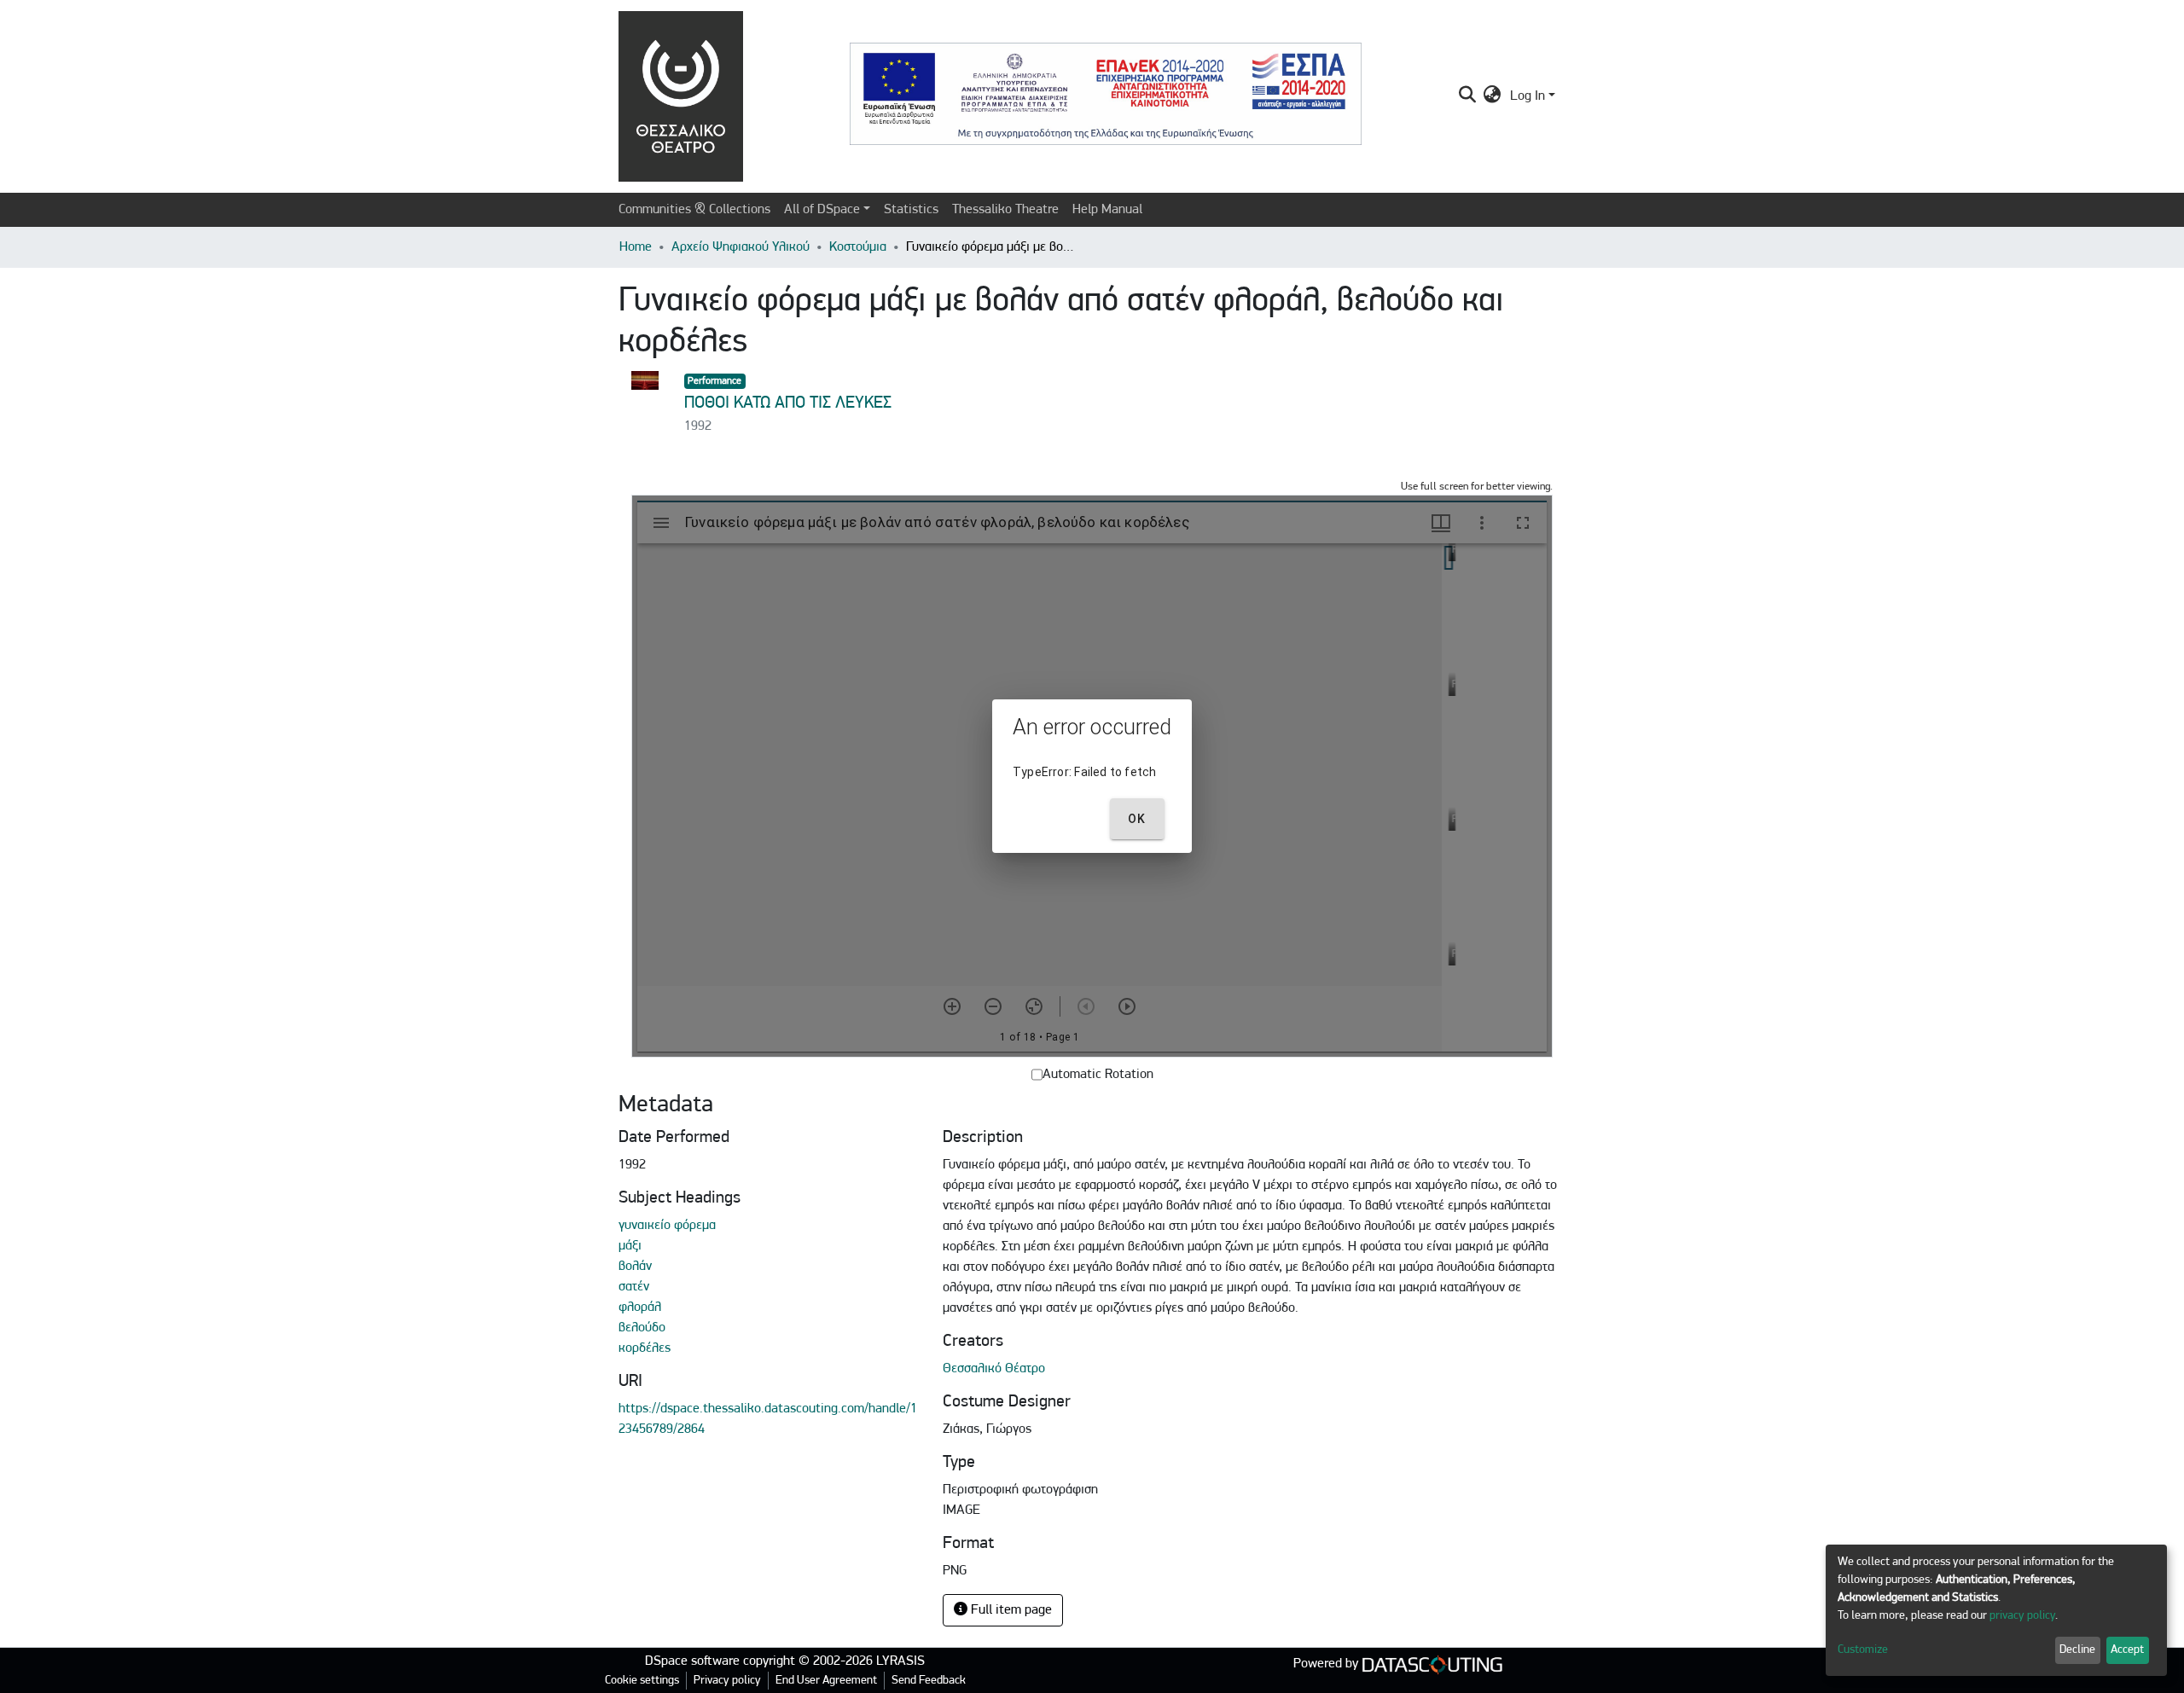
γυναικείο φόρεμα (667, 1226)
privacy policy (2022, 1616)
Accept (2127, 1650)
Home (636, 247)
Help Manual (1107, 210)
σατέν (634, 1287)
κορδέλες (645, 1348)
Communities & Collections (694, 210)
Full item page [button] (1010, 1610)
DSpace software (692, 1661)
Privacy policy (727, 1681)
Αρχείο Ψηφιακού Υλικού (741, 247)
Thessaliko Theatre (1005, 210)
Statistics (911, 210)
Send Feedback (929, 1681)
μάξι (630, 1246)
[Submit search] (1467, 96)
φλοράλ (640, 1307)
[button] (1493, 96)
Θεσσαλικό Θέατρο (994, 1369)
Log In (1528, 96)
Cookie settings (642, 1681)
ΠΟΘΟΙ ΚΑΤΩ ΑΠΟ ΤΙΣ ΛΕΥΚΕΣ (788, 403)
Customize (1863, 1650)
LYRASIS (900, 1661)
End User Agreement (826, 1681)
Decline (2077, 1650)
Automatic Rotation (1098, 1075)
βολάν (635, 1267)
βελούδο (642, 1328)
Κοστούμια (858, 247)
